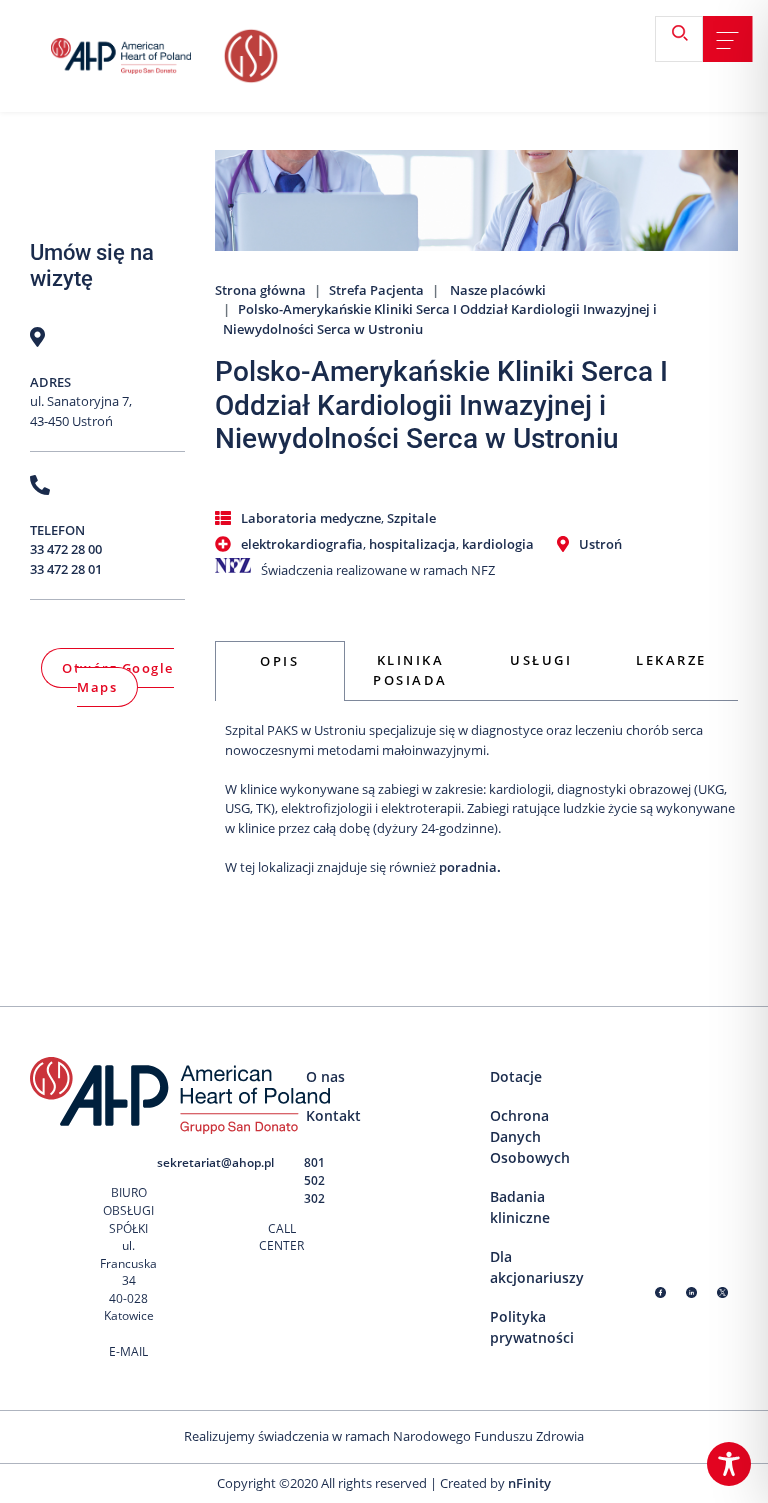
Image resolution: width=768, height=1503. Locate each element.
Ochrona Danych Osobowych (530, 1136)
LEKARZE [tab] (671, 660)
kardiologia (498, 544)
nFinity (529, 1483)
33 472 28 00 (66, 549)
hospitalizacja (412, 544)
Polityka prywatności (532, 1327)
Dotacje (516, 1076)
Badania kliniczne (520, 1207)
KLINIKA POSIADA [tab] (410, 670)
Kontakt (333, 1115)
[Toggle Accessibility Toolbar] (729, 1464)
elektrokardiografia (302, 544)
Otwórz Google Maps (118, 678)
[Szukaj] (687, 40)
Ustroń (600, 544)
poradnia (468, 867)
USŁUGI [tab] (541, 660)
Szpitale (411, 518)
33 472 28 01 (66, 569)
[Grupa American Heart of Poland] (135, 56)
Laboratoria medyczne (311, 518)
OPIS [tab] (279, 661)
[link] (728, 40)
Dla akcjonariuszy (537, 1267)
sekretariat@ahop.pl (215, 1162)
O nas (325, 1076)
